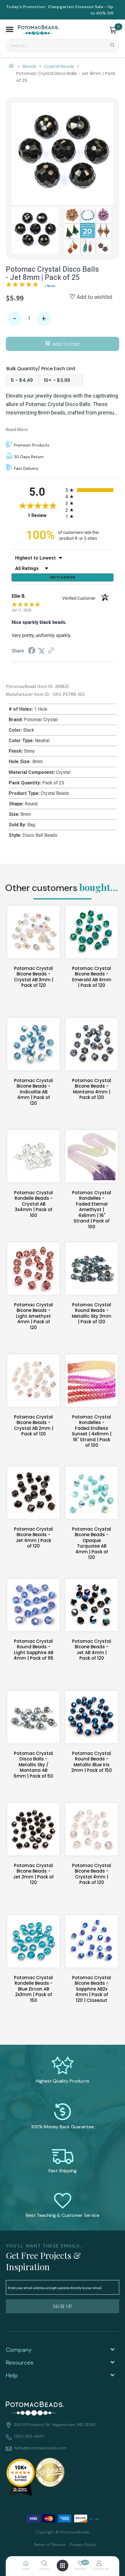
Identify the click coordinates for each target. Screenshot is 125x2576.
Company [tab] (19, 2350)
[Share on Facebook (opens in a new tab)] (32, 651)
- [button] (15, 319)
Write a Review (63, 577)
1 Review (50, 286)
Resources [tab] (20, 2362)
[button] (10, 30)
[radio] (89, 490)
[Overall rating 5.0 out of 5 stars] (22, 285)
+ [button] (44, 319)
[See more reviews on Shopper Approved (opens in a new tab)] (51, 651)
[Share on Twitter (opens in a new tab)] (42, 651)
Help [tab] (12, 2375)
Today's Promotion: (26, 7)
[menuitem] (47, 2544)
